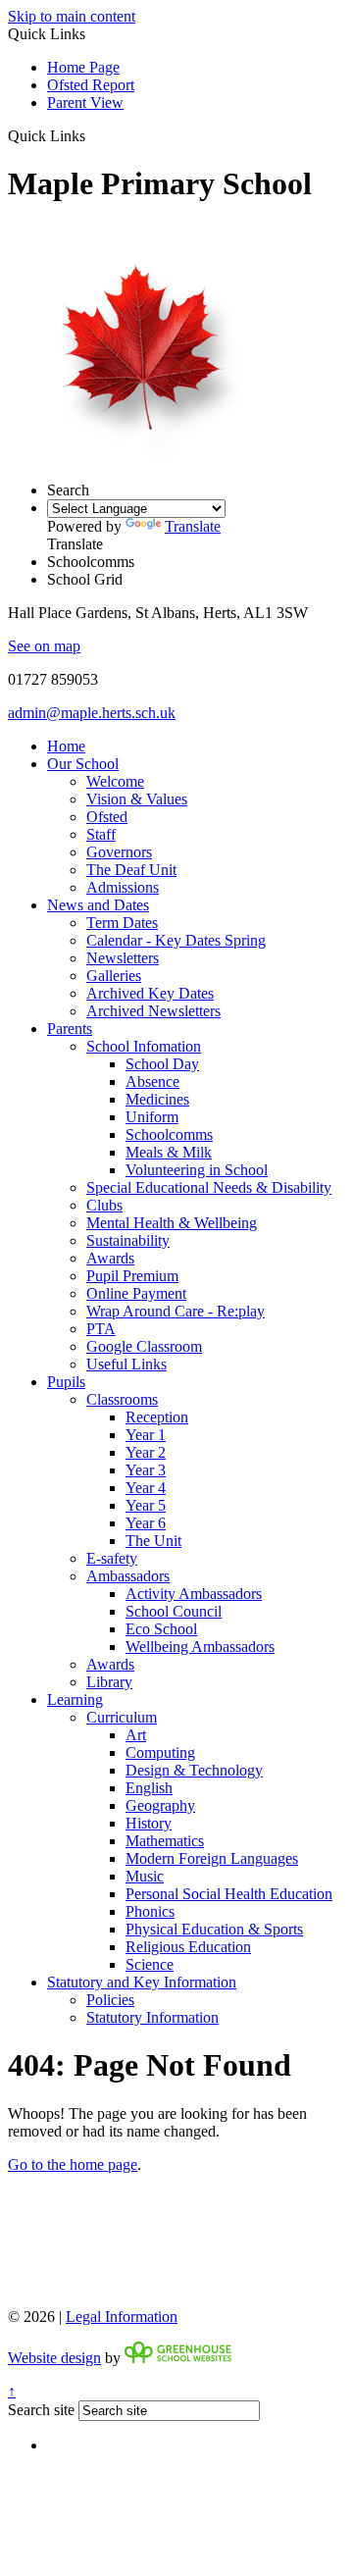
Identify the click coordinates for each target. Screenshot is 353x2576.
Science (150, 1964)
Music (145, 1876)
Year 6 (146, 1523)
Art (136, 1735)
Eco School (161, 1629)
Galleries (114, 976)
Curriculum (122, 1717)
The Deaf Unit (131, 870)
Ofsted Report (91, 85)
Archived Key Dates (150, 993)
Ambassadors (128, 1576)
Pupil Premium (132, 1276)
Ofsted (107, 817)
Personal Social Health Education (229, 1894)
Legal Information (122, 2317)
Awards (110, 1258)
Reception (157, 1417)
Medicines (157, 1099)
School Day (162, 1064)
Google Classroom (144, 1346)
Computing (160, 1752)
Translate (193, 526)
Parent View (85, 103)
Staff (101, 834)
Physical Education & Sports (214, 1929)
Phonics (150, 1911)
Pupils (66, 1382)
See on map (44, 646)
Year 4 (146, 1488)
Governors (119, 852)
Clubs (104, 1205)
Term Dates (122, 923)
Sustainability (128, 1240)
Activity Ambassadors (194, 1594)
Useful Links (126, 1364)
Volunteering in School (197, 1170)
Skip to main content (72, 16)
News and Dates (98, 905)
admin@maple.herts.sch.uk (92, 713)
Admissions (123, 887)
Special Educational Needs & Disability (209, 1187)
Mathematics (165, 1841)
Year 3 (146, 1470)
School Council (174, 1611)
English (149, 1788)
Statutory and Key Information (142, 1982)
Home (66, 746)
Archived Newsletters (153, 1011)
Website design (54, 2358)
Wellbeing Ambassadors (200, 1647)
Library (109, 1682)
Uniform (152, 1117)
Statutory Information (152, 2017)
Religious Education (188, 1947)
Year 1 (146, 1435)
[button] (93, 135)
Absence (152, 1082)
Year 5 (146, 1505)
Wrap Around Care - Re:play (176, 1311)
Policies (110, 2000)
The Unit (153, 1541)
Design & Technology (194, 1770)
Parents (70, 1029)
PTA (101, 1329)
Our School (83, 764)
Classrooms (122, 1399)
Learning (75, 1700)
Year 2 (146, 1452)
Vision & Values (137, 799)
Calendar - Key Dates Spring (176, 940)
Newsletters (123, 958)
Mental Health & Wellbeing (172, 1223)
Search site (41, 2410)
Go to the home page (73, 2164)
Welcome (115, 781)
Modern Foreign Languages (212, 1858)
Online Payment (136, 1293)
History (149, 1823)
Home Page (83, 67)
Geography (160, 1805)
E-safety (112, 1558)
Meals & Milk (169, 1152)
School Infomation (144, 1046)
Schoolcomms (169, 1134)
